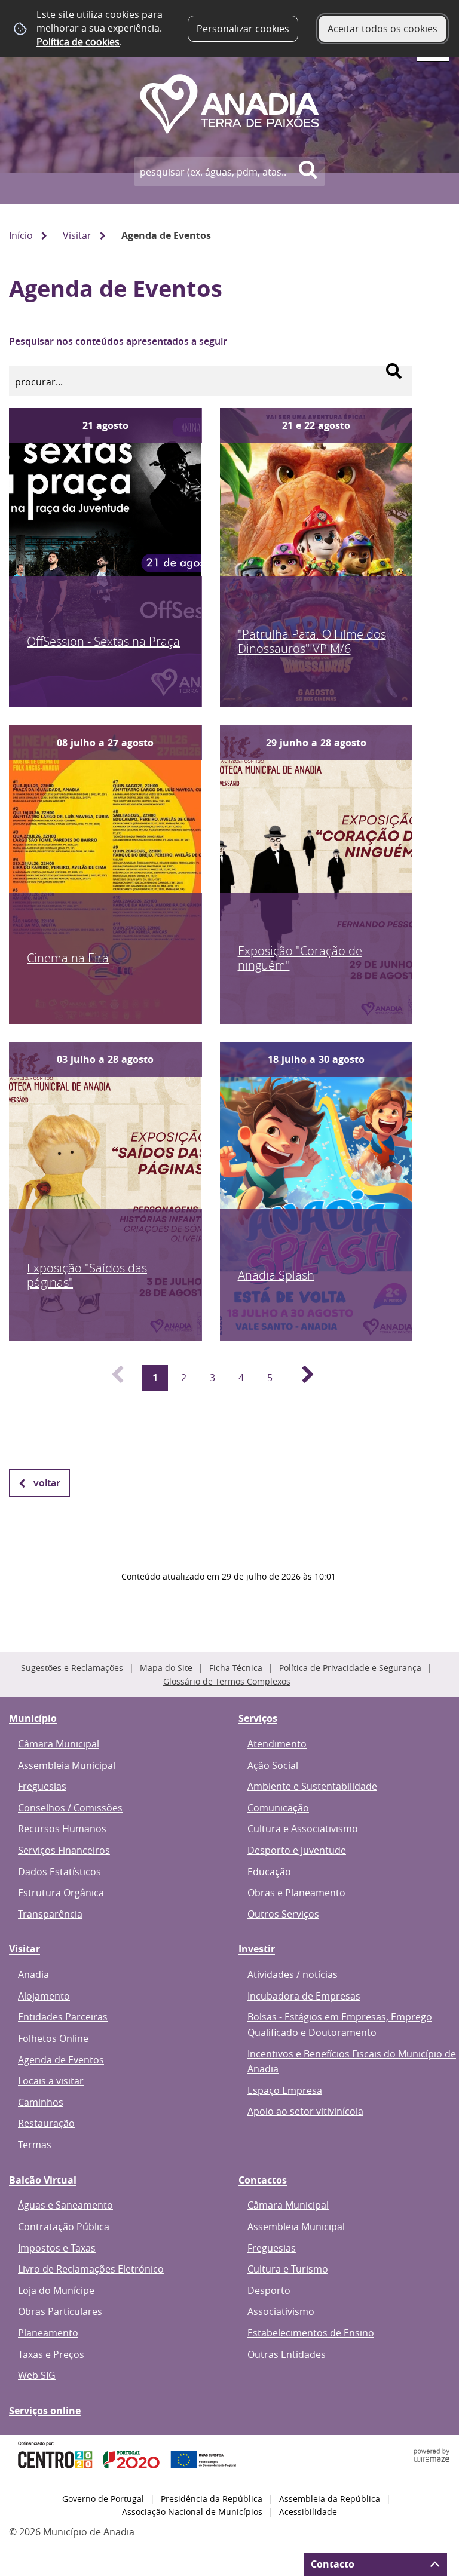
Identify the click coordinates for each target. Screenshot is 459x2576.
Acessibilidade (308, 2512)
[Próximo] (301, 1378)
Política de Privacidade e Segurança (350, 1668)
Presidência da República (212, 2499)
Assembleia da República (330, 2499)
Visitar (77, 235)
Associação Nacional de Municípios (192, 2512)
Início (21, 235)
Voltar (47, 1483)
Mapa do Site (166, 1668)
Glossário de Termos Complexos (227, 1681)
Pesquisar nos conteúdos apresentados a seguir (118, 341)
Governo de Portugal (103, 2499)
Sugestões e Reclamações (72, 1668)
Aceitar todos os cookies (382, 29)
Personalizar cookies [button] (243, 29)
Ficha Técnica (236, 1668)
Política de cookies (78, 42)
